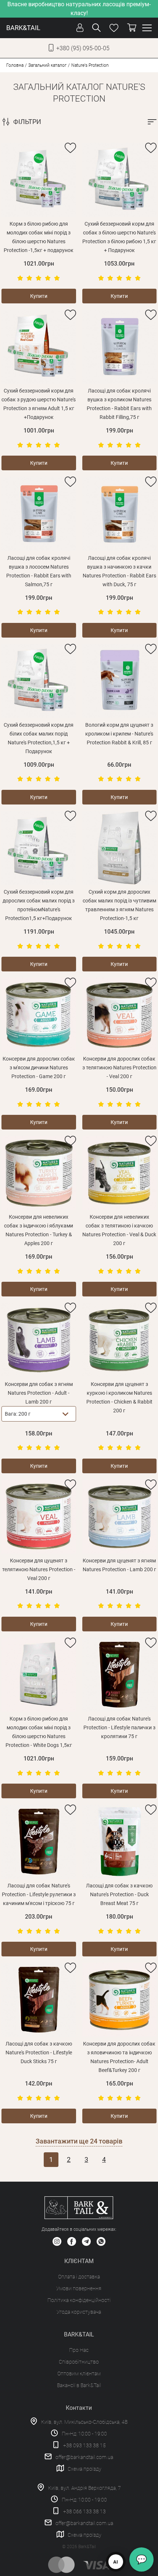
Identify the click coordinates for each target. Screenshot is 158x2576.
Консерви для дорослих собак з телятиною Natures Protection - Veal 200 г (119, 1068)
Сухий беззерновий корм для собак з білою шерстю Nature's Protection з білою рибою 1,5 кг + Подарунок (119, 237)
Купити (39, 296)
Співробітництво (79, 2362)
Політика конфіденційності (79, 2300)
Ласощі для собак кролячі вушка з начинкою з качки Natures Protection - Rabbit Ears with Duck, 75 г (119, 571)
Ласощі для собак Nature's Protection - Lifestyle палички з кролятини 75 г (119, 1727)
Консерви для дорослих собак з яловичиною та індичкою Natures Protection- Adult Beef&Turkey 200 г (119, 2057)
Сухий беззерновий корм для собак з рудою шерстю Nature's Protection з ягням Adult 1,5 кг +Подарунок (39, 404)
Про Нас (79, 2350)
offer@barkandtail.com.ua (84, 2457)
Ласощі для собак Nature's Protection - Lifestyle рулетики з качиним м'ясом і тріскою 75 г (39, 1894)
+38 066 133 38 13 (85, 2511)
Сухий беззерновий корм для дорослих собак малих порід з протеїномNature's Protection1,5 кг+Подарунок (39, 905)
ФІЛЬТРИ (27, 122)
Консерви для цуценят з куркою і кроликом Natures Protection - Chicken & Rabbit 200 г (119, 1397)
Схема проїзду (85, 2469)
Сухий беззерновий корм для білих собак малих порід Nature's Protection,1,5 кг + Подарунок (39, 738)
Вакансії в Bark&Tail (79, 2385)
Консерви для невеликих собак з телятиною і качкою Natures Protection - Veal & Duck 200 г (119, 1230)
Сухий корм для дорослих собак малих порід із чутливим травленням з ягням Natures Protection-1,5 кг (119, 905)
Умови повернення (79, 2288)
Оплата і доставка (79, 2277)
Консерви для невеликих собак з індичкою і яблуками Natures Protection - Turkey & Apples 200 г (39, 1230)
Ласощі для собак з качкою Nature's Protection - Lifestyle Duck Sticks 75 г (39, 2053)
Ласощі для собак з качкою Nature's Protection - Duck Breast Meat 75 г (119, 1894)
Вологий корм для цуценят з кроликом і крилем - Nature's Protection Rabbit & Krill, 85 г (119, 734)
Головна (15, 65)
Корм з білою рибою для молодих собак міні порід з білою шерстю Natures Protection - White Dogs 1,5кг (39, 1732)
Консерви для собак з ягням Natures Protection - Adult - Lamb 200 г (39, 1393)
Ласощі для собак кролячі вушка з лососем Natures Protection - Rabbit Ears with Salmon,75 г (39, 571)
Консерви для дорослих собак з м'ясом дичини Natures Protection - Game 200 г (39, 1068)
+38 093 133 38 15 (85, 2445)
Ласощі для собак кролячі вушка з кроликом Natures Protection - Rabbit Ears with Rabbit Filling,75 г (119, 404)
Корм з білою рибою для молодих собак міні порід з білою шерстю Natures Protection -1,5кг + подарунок (39, 237)
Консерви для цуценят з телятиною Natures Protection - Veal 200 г (39, 1569)
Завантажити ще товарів (79, 2141)
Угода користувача (79, 2312)
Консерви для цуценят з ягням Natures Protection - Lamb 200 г (119, 1565)
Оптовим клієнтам (79, 2374)
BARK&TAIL (23, 28)
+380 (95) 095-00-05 (83, 48)
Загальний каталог (47, 65)
